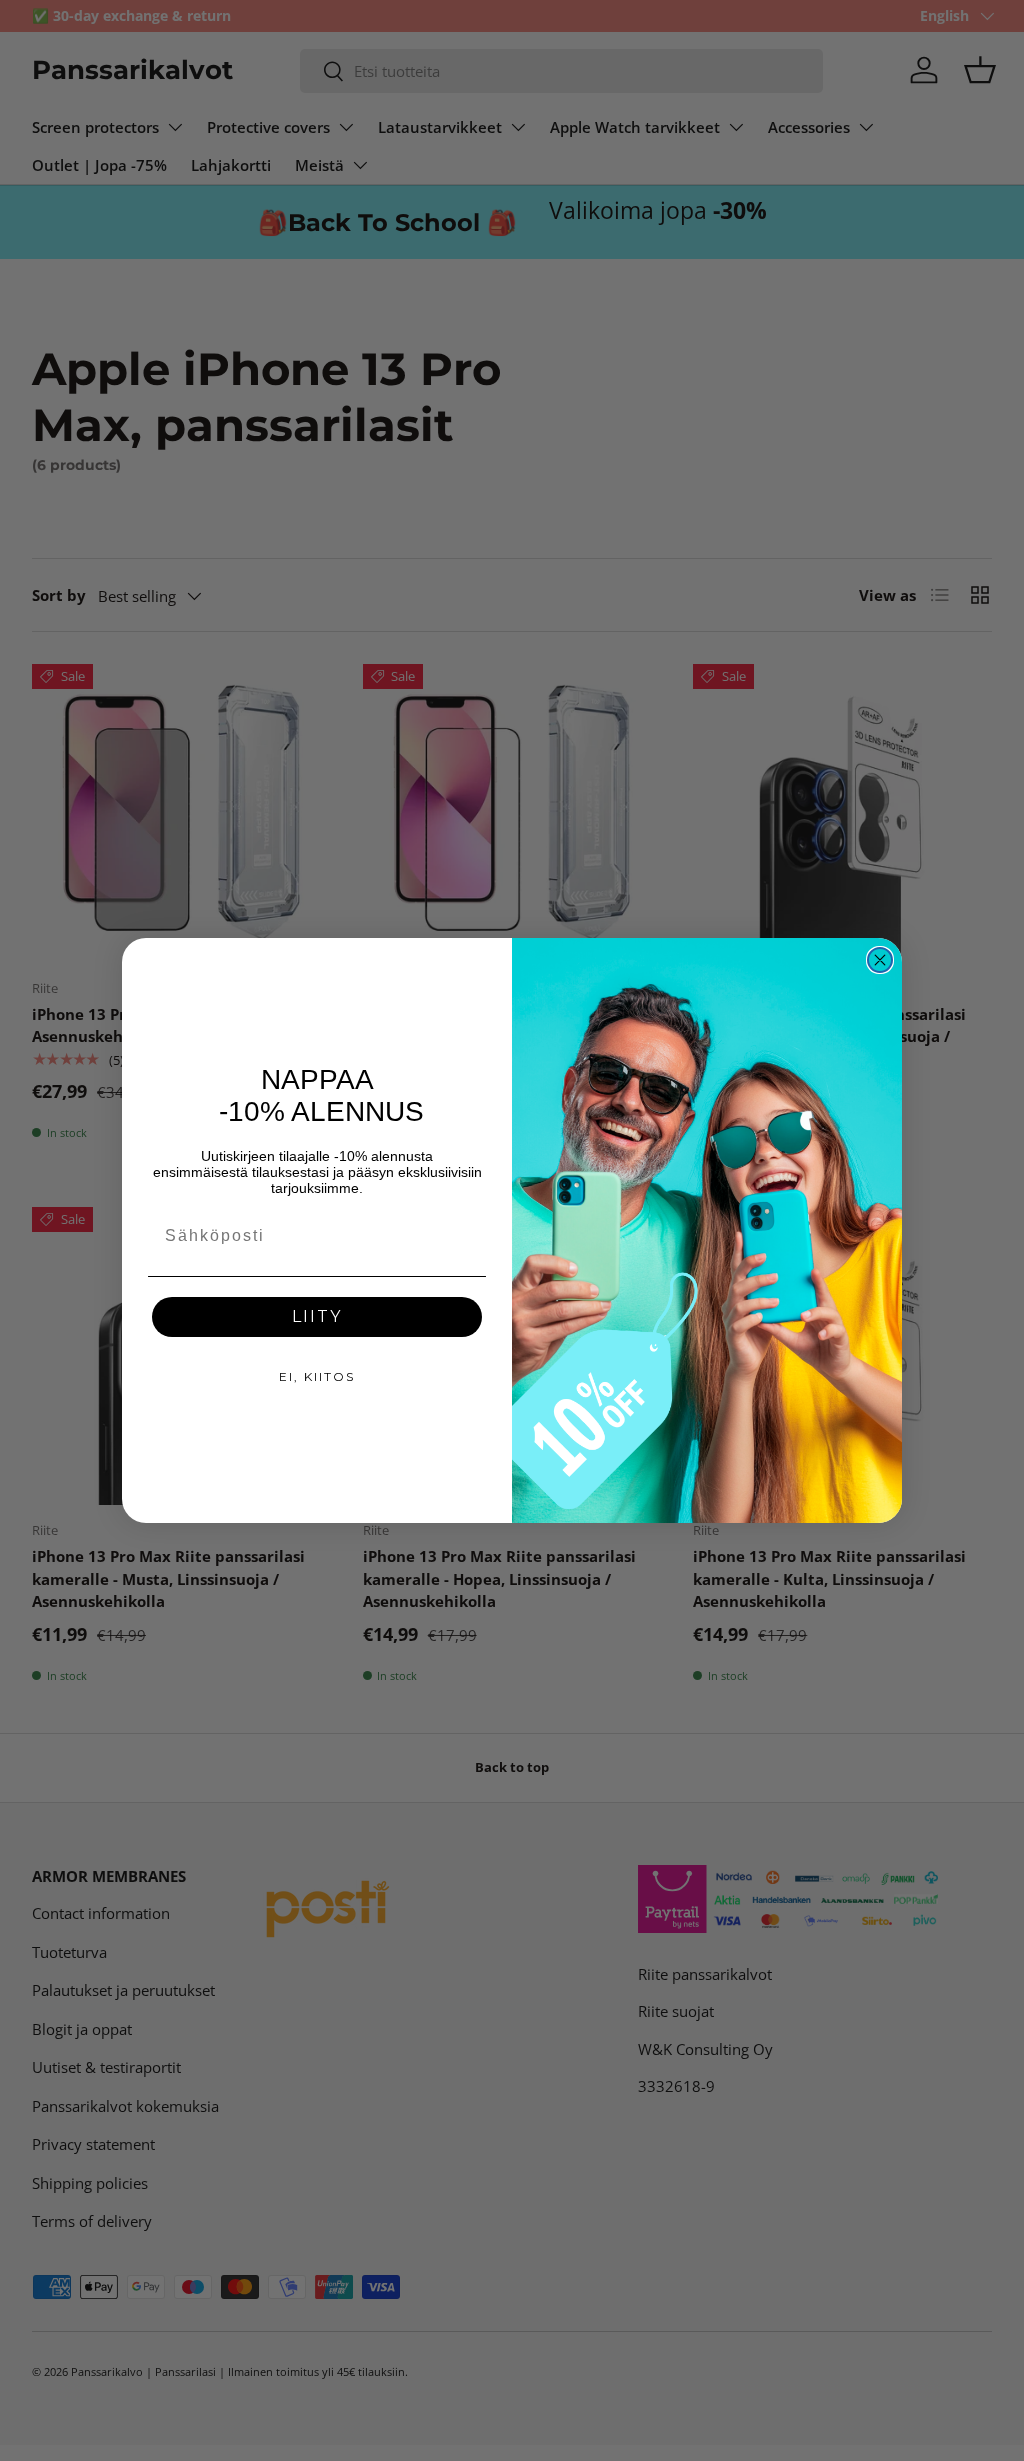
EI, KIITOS (317, 1376)
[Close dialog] (880, 960)
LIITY (317, 1316)
